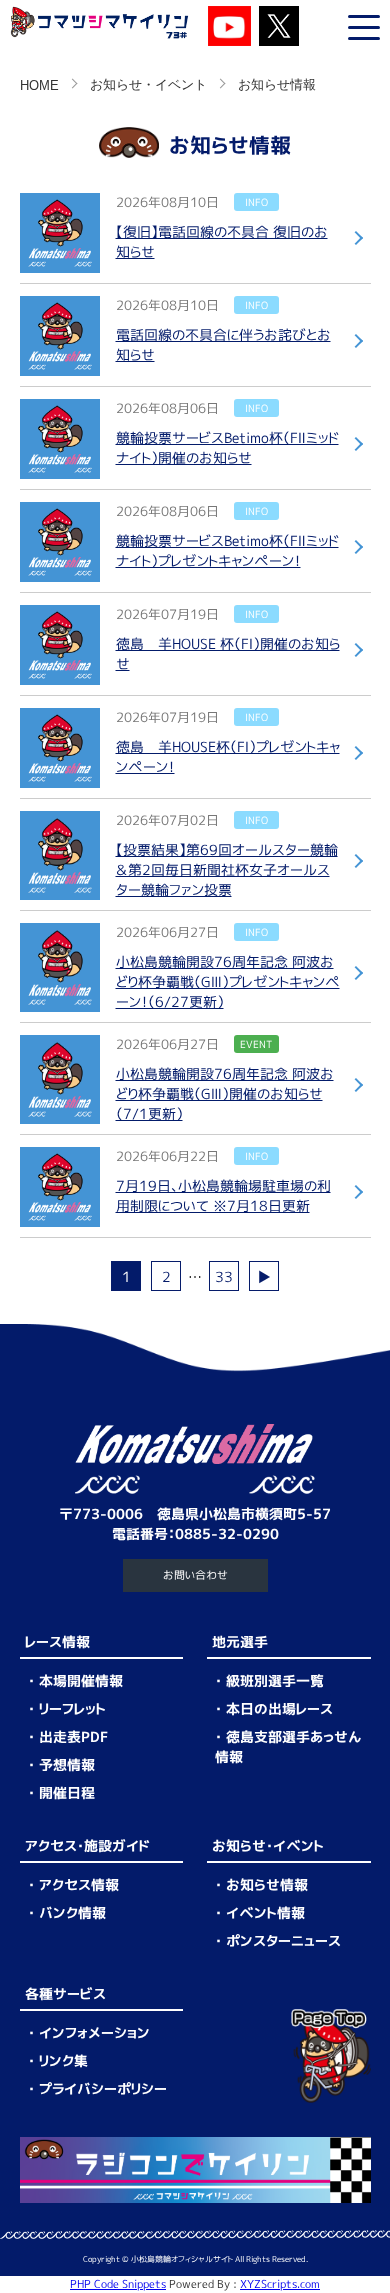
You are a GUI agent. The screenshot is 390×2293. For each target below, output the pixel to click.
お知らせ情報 (267, 1884)
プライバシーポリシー (103, 2088)
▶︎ (264, 1276)
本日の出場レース (279, 1708)
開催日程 (67, 1792)
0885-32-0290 (227, 1533)
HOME (39, 86)
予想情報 (67, 1764)
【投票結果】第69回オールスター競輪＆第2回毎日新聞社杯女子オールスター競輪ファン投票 (227, 869)
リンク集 (63, 2060)
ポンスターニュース (283, 1940)
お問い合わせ (195, 1575)
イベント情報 (265, 1912)
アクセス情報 (79, 1884)
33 (224, 1276)
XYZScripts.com (280, 2284)
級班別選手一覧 (275, 1680)
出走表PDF (73, 1736)
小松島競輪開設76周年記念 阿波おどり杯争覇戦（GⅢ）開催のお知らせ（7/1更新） (225, 1093)
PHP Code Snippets (118, 2284)
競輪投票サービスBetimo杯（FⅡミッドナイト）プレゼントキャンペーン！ (227, 550)
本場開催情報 (81, 1680)
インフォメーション (94, 2032)
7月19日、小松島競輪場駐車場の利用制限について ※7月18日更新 (223, 1195)
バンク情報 (72, 1912)
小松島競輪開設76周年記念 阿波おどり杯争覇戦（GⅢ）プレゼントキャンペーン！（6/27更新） (228, 981)
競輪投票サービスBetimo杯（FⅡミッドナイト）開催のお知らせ (227, 447)
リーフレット (72, 1708)
